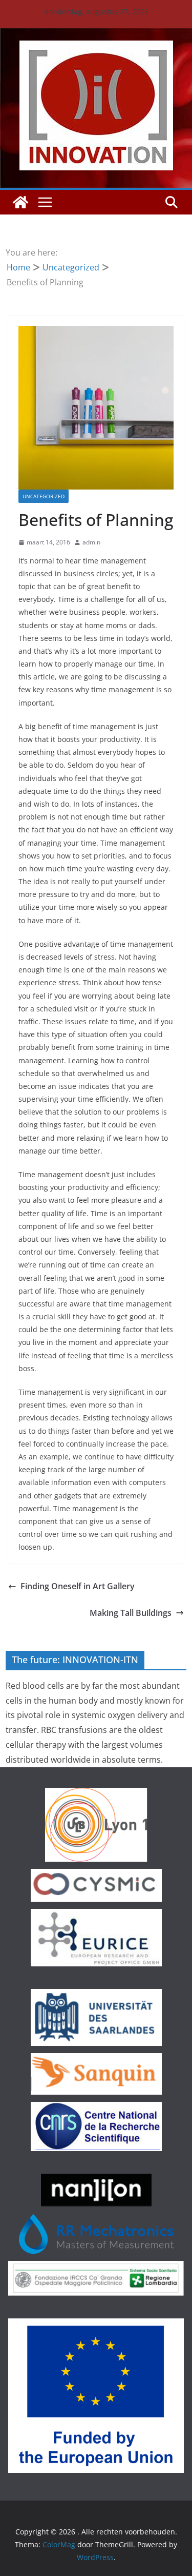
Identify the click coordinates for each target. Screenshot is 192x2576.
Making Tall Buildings (131, 1613)
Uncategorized (44, 496)
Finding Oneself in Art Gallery (78, 1586)
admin (91, 542)
